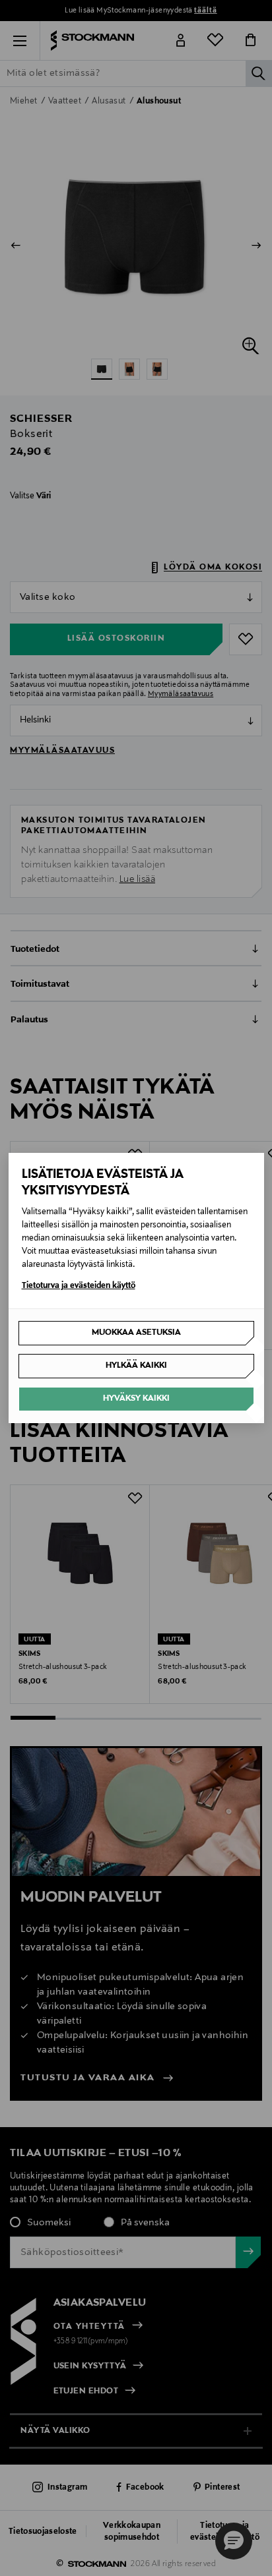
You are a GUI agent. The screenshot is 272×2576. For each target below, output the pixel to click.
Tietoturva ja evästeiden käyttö (79, 1286)
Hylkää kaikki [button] (136, 1366)
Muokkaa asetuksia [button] (136, 1333)
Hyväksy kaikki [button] (136, 1399)
